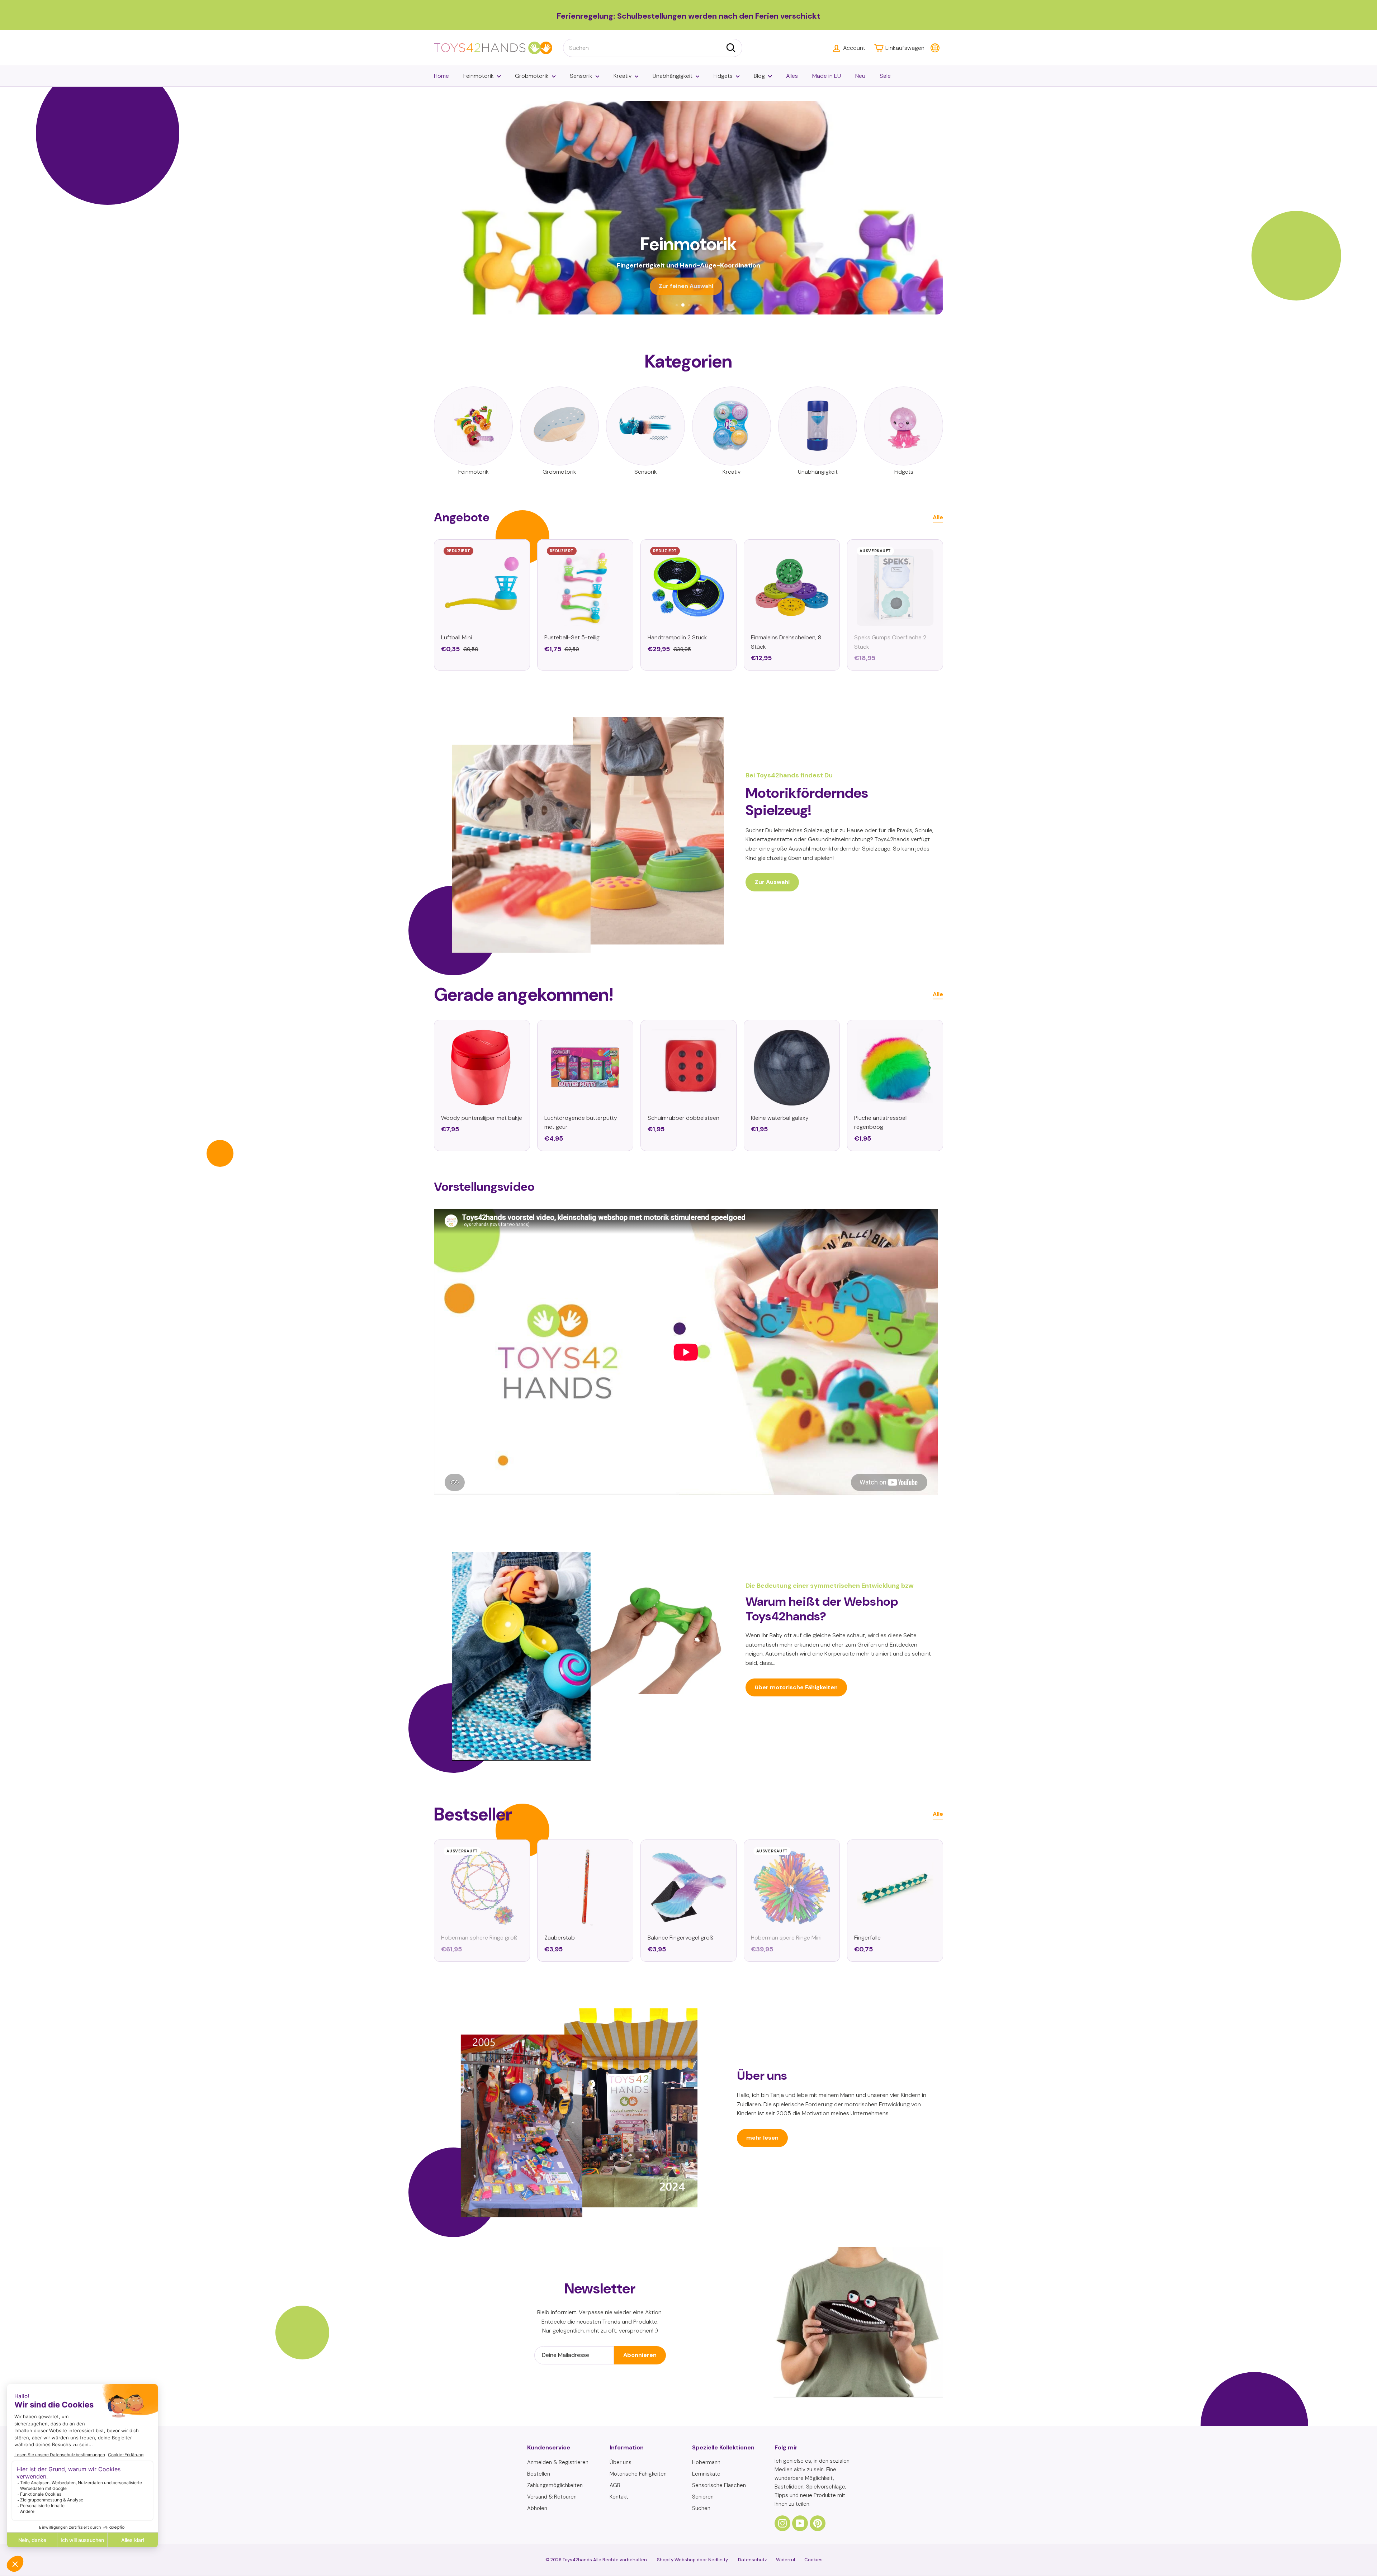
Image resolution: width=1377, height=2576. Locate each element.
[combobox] (653, 48)
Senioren (703, 2497)
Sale (885, 76)
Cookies (813, 2560)
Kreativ (623, 76)
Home (441, 76)
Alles (792, 76)
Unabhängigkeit (673, 76)
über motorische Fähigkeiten (796, 1687)
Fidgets (723, 76)
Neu (860, 76)
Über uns (621, 2462)
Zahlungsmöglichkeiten (555, 2485)
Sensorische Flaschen (719, 2485)
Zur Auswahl (772, 882)
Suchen (701, 2508)
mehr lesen (762, 2138)
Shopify (665, 2560)
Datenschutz (753, 2560)
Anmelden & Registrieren (558, 2462)
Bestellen (539, 2474)
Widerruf (786, 2560)
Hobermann (706, 2462)
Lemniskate (706, 2474)
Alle (938, 517)
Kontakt (619, 2497)
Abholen (537, 2508)
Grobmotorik (532, 76)
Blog (759, 76)
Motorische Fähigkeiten (638, 2474)
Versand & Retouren (552, 2497)
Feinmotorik (479, 76)
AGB (615, 2485)
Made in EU (827, 76)
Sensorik (581, 76)
